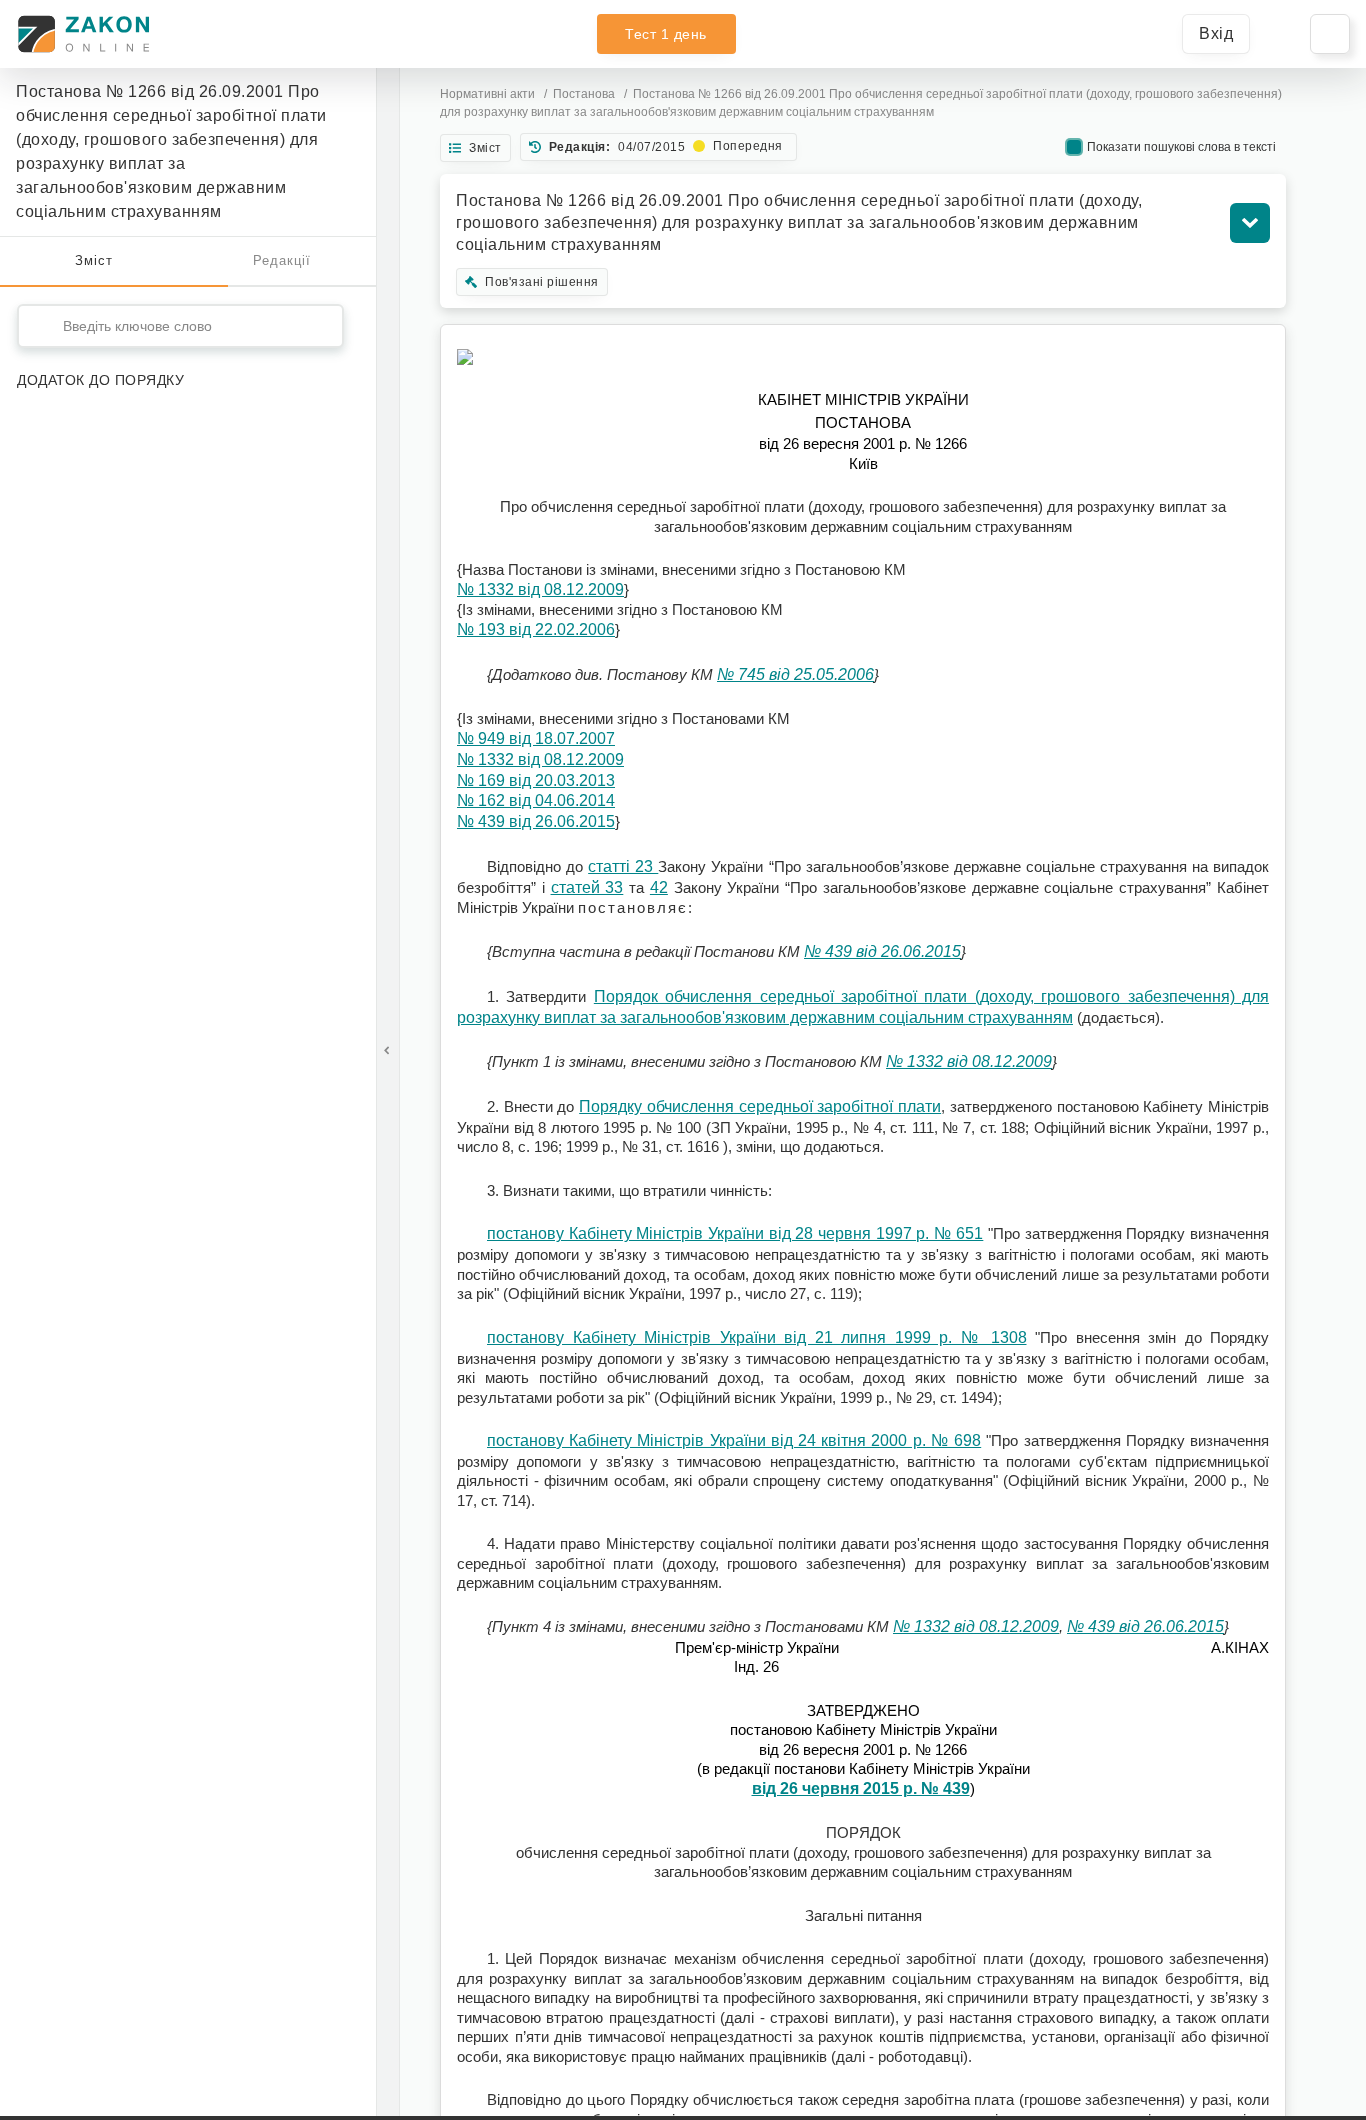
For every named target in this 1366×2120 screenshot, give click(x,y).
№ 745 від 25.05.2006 (795, 674)
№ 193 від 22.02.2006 (536, 629)
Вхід (1216, 33)
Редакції (282, 260)
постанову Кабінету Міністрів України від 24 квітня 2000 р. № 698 (734, 1440)
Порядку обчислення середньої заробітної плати (760, 1106)
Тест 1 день (666, 34)
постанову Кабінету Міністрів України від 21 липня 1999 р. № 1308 (757, 1337)
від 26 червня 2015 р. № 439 (861, 1788)
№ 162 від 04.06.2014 (536, 800)
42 (659, 887)
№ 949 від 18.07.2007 (536, 738)
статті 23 (623, 866)
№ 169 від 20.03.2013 (536, 780)
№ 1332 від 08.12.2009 (540, 589)
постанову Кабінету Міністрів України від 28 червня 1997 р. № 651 (735, 1233)
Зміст (94, 260)
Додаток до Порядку (100, 380)
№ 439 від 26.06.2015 (536, 821)
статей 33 (587, 887)
